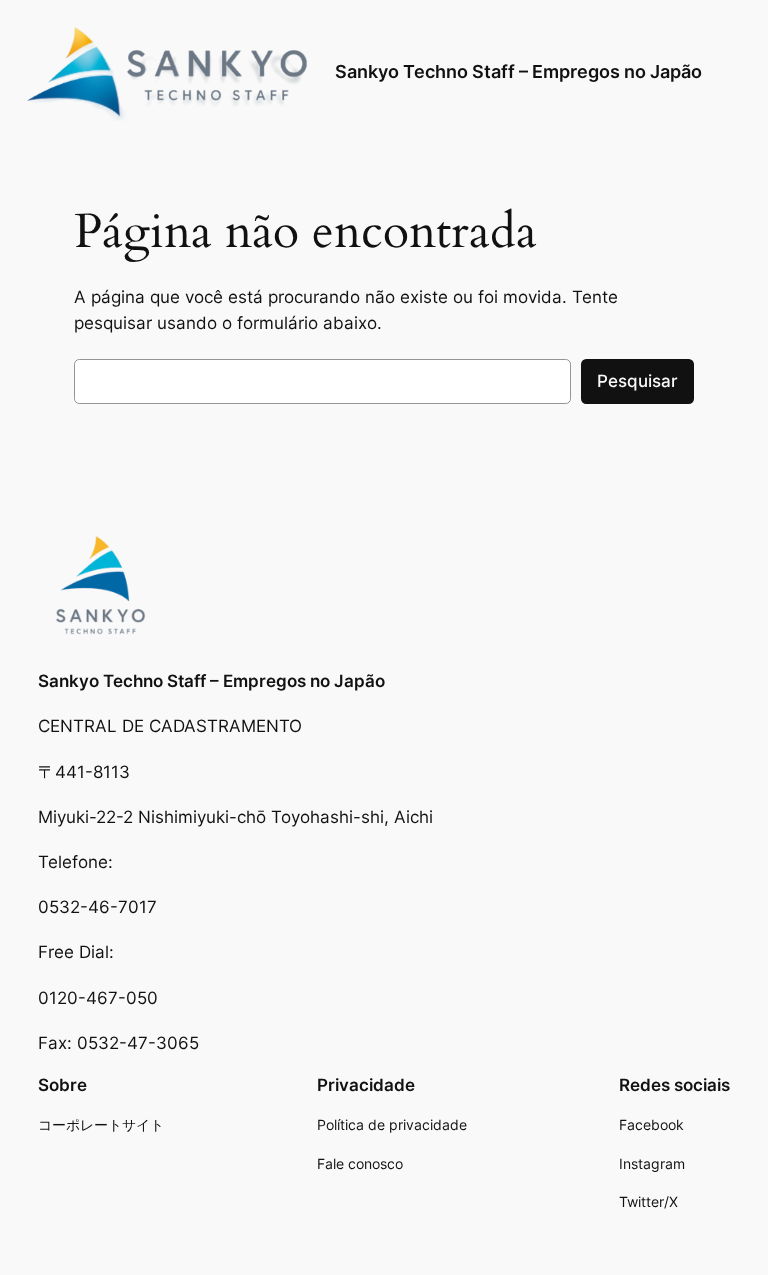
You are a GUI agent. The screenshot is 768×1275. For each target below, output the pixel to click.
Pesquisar (637, 381)
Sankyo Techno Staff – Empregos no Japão (518, 71)
